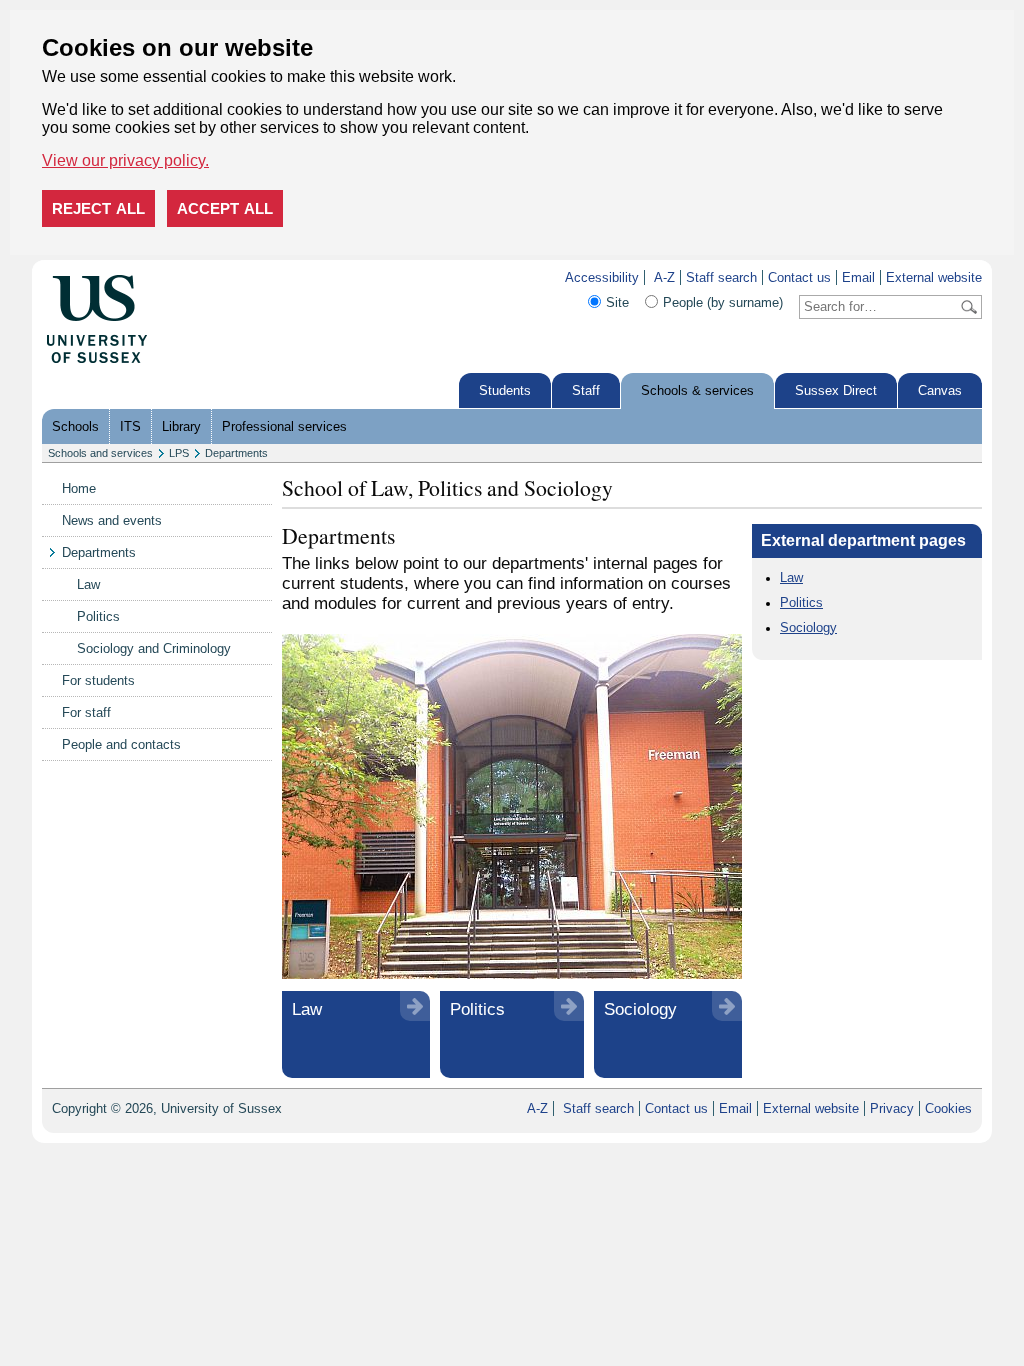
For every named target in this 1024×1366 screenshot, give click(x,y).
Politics (98, 616)
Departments (236, 453)
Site (617, 302)
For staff (86, 712)
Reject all (98, 208)
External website (934, 277)
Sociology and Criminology (154, 648)
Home (79, 488)
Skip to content (191, 277)
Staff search (721, 277)
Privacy (892, 1108)
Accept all (225, 208)
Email (858, 277)
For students (98, 680)
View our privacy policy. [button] (125, 160)
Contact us (799, 277)
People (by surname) (723, 302)
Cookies (948, 1108)
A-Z (664, 277)
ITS (130, 426)
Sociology (640, 1009)
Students (505, 390)
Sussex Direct (836, 390)
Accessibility (602, 277)
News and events (112, 520)
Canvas (940, 390)
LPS (179, 453)
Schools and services (100, 453)
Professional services (284, 426)
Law (88, 584)
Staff (586, 390)
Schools (75, 426)
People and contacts (121, 744)
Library (181, 426)
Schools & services (697, 390)
